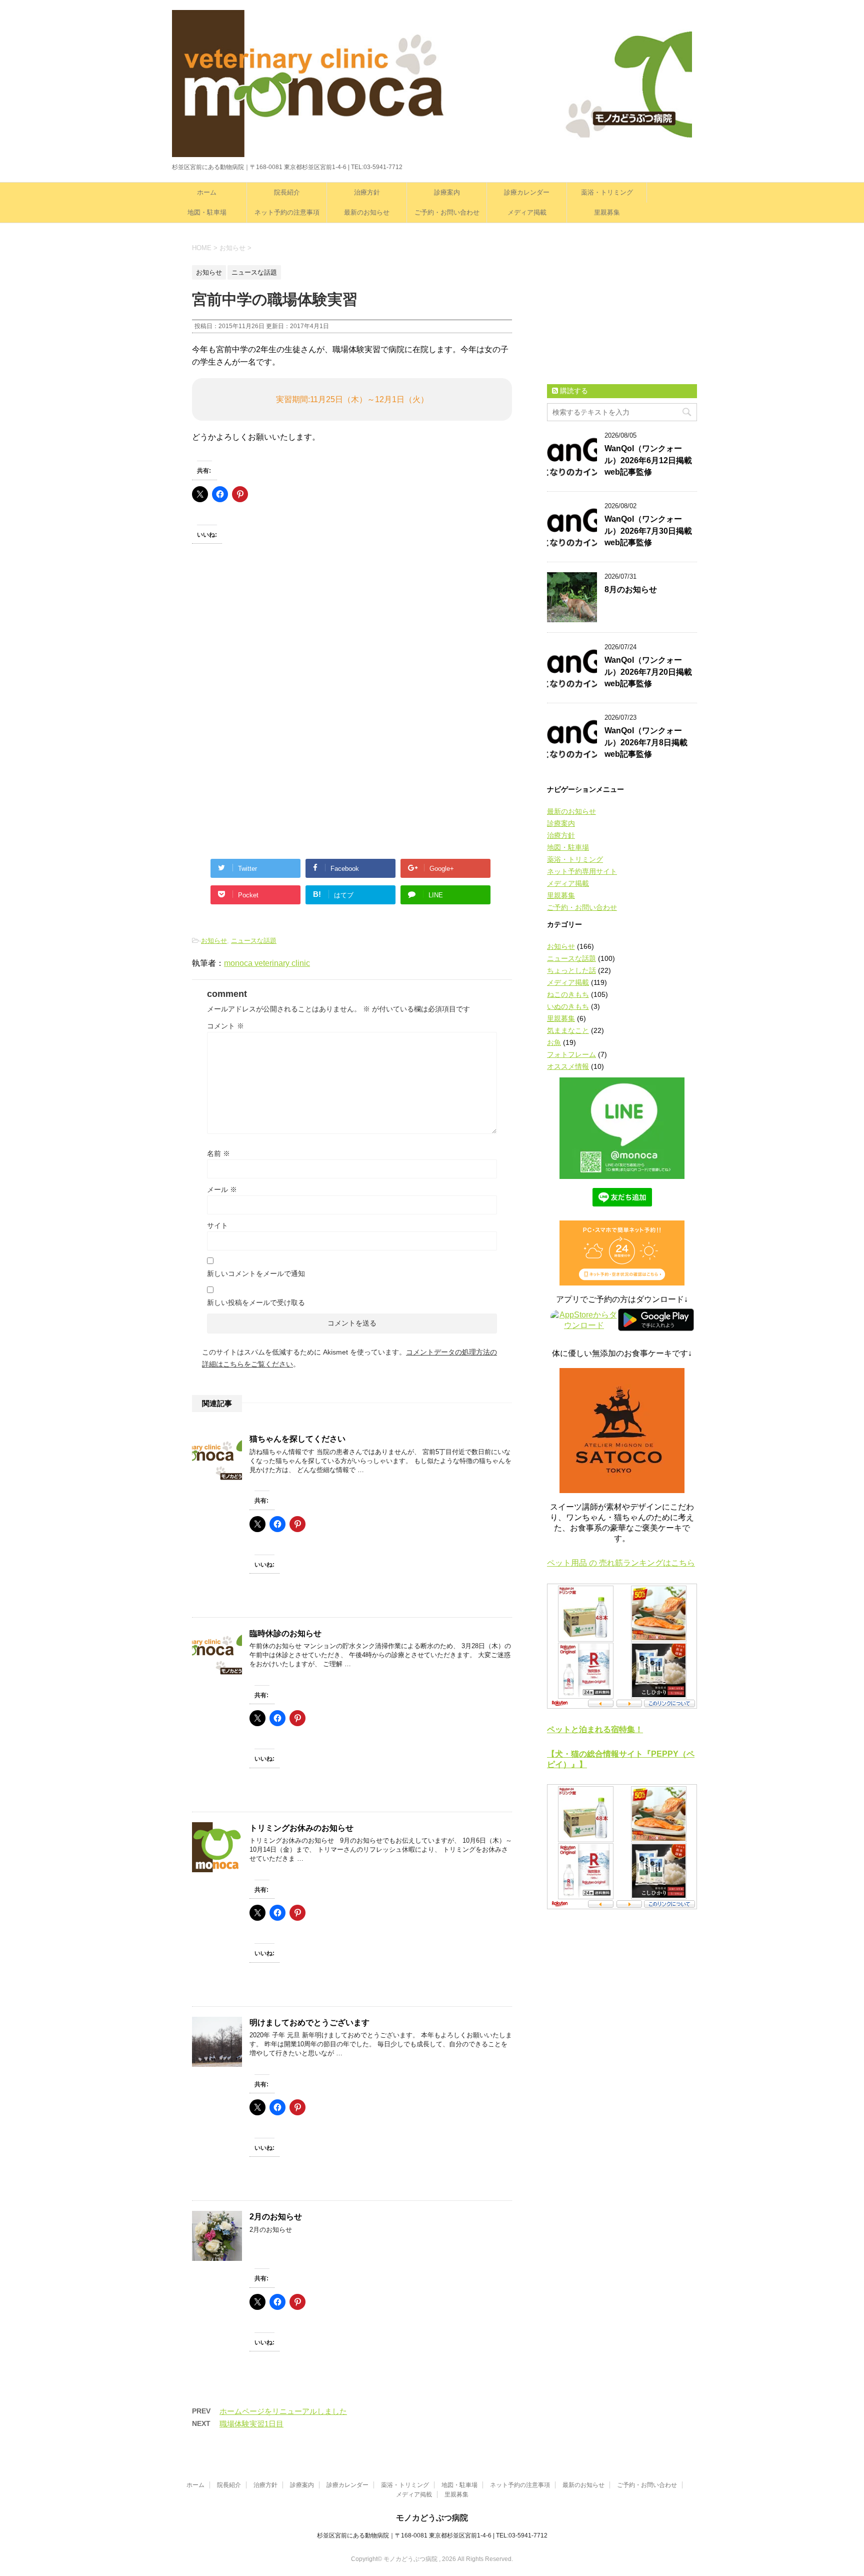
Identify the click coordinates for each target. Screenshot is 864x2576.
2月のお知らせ (276, 2217)
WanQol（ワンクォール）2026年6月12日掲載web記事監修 (648, 460)
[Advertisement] (267, 650)
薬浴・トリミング (607, 192)
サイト (217, 1225)
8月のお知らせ (631, 589)
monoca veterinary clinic (267, 963)
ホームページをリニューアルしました (283, 2411)
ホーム (207, 192)
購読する (573, 391)
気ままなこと (568, 1030)
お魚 (554, 1042)
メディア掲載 (527, 212)
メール (222, 1189)
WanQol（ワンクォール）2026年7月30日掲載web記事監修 (648, 531)
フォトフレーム (571, 1054)
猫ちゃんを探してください (297, 1439)
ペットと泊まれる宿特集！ (595, 1729)
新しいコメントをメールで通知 (256, 1273)
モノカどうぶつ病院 (432, 2518)
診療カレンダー (527, 192)
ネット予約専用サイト (582, 871)
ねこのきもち (568, 994)
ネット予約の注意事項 (287, 212)
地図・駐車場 (207, 212)
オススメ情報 (568, 1066)
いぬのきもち (568, 1006)
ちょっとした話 (571, 970)
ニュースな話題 (254, 941)
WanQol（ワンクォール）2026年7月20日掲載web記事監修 (648, 672)
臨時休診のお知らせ (285, 1633)
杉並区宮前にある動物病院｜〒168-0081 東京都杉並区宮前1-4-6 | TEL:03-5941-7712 (432, 2535)
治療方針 (367, 192)
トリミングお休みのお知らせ (301, 1828)
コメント (225, 1026)
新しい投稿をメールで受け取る (256, 1303)
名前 (218, 1153)
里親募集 (607, 212)
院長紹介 (287, 192)
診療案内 (447, 192)
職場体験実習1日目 (251, 2424)
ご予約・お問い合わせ (447, 212)
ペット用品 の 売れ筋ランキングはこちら (621, 1563)
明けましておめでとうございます (309, 2023)
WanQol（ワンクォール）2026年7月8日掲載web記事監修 (646, 742)
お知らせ (214, 941)
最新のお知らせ (367, 212)
